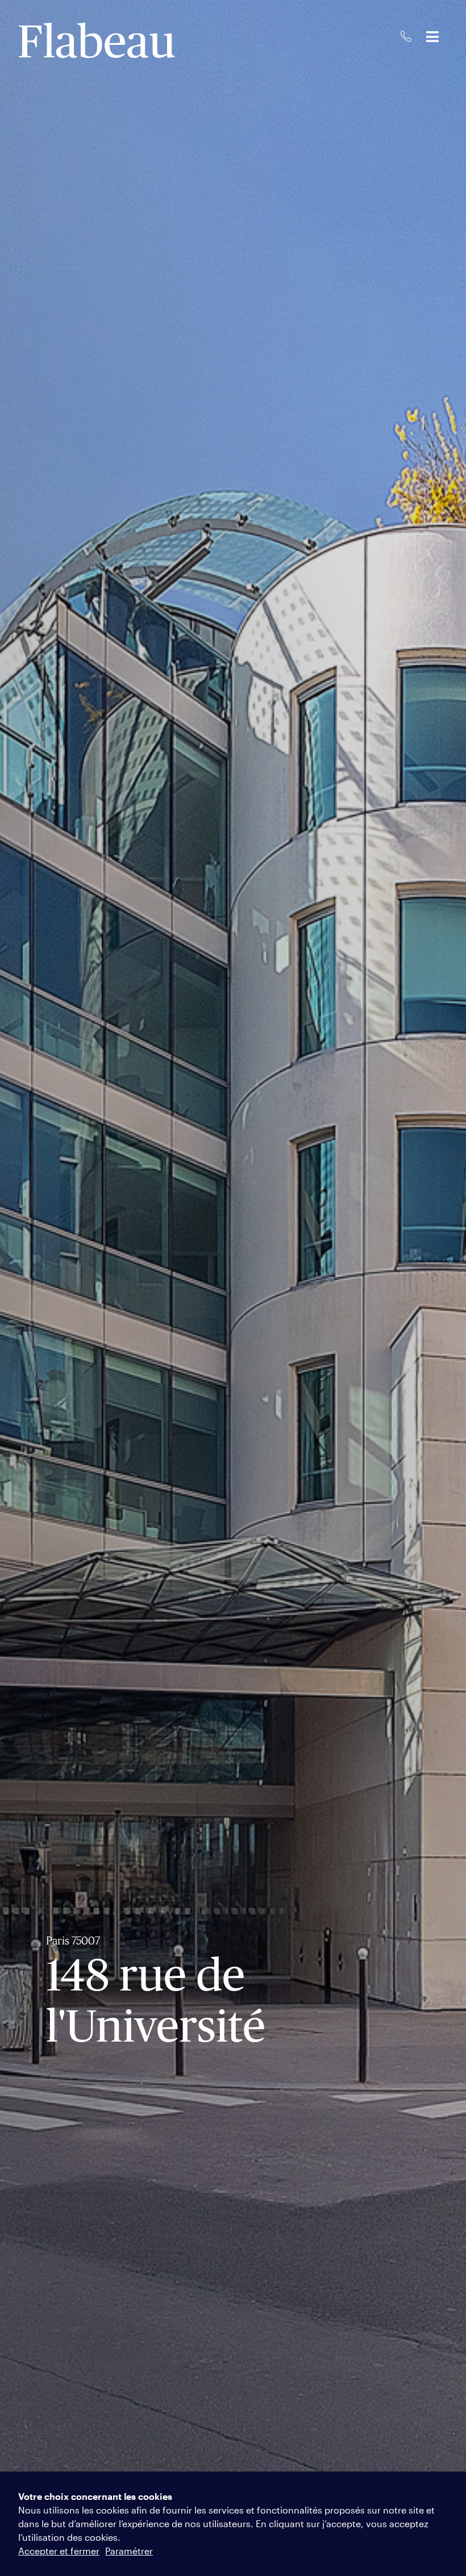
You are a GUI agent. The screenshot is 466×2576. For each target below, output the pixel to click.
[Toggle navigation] (433, 37)
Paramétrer (129, 2551)
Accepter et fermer (59, 2551)
